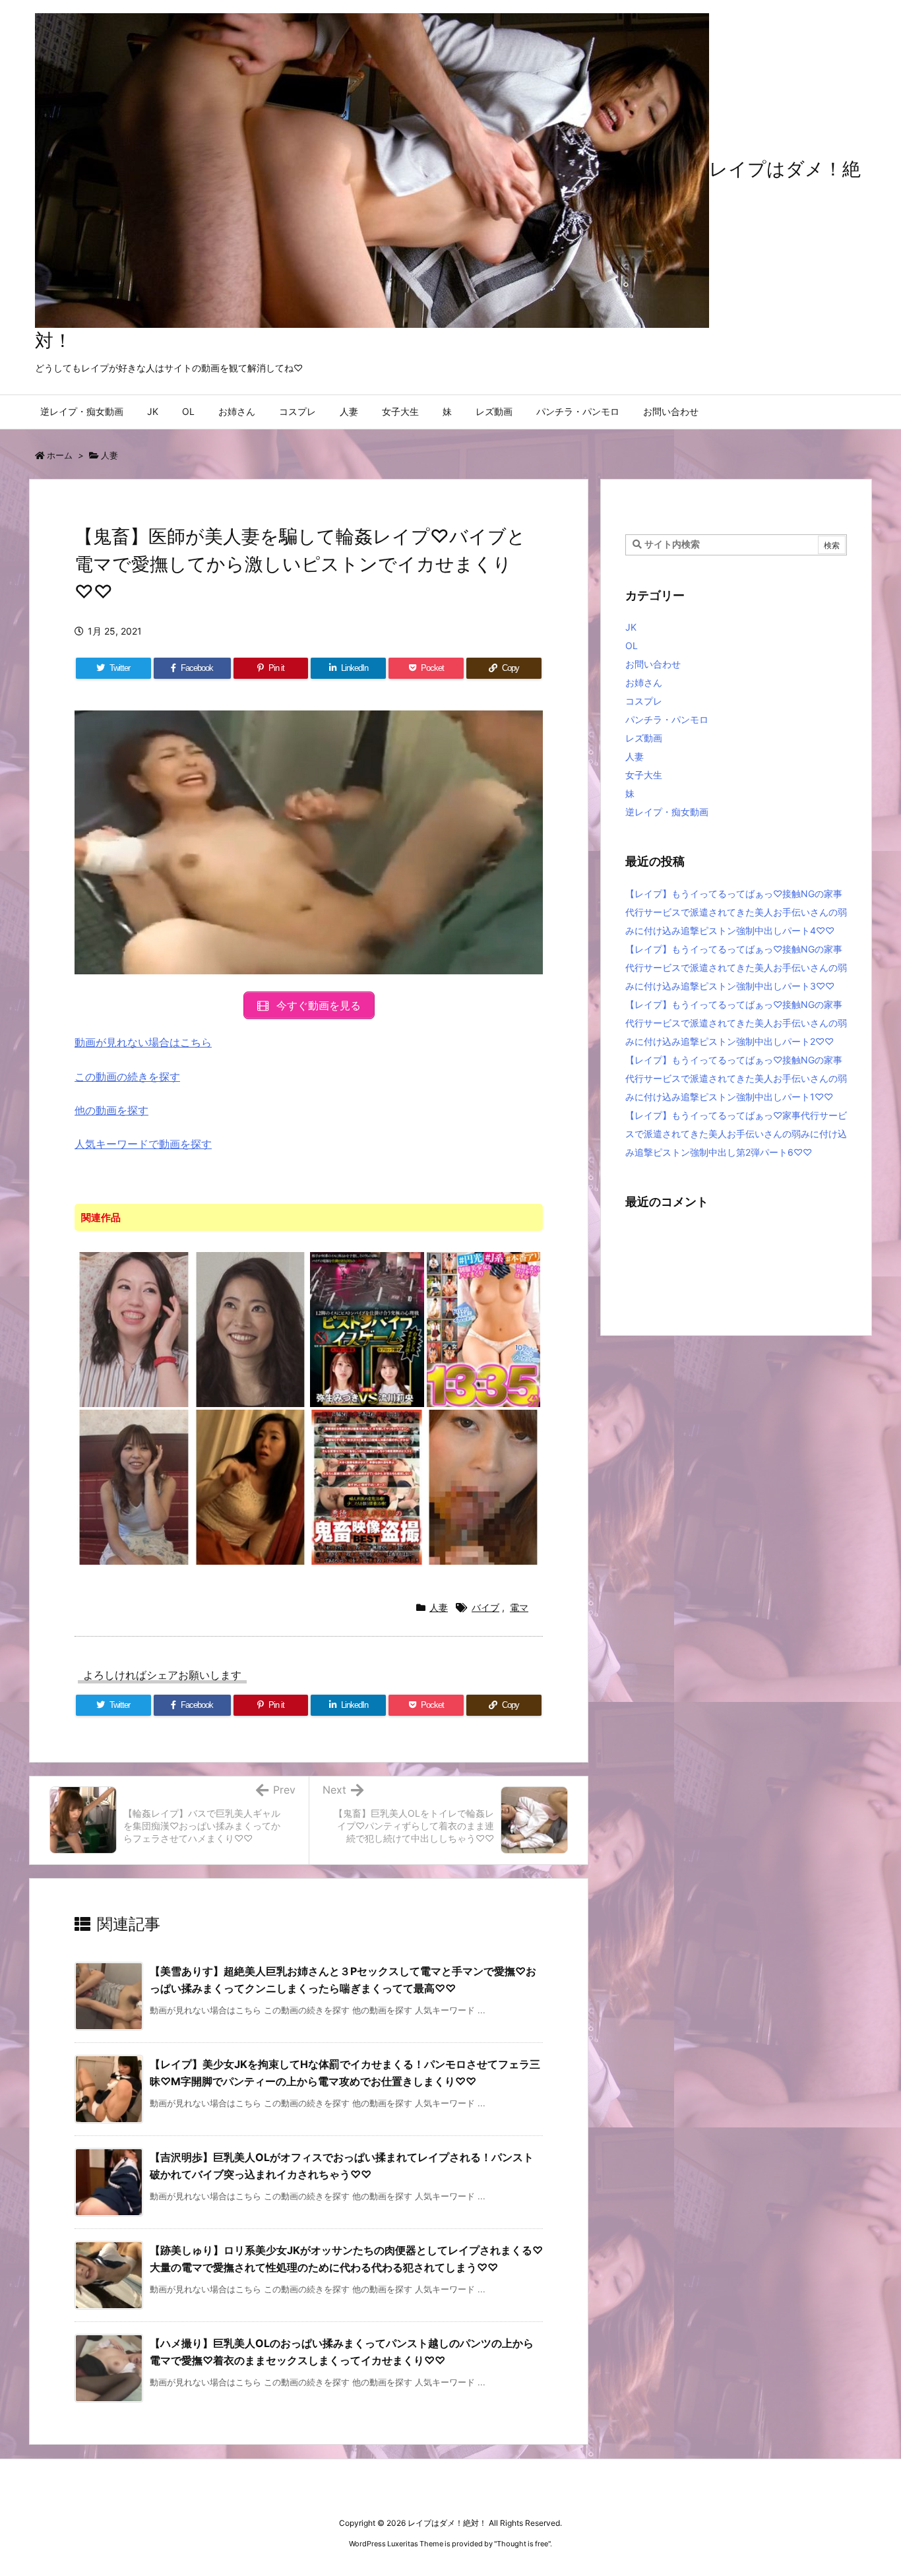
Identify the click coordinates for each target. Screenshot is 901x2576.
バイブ (485, 1607)
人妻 (109, 455)
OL (632, 645)
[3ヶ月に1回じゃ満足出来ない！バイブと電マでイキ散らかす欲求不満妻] (134, 1329)
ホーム (60, 455)
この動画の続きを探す (127, 1077)
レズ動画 (644, 738)
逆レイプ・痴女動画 (667, 812)
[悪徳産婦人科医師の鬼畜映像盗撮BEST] (367, 1486)
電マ (519, 1607)
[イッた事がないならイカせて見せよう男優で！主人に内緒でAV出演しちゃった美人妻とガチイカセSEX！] (251, 1329)
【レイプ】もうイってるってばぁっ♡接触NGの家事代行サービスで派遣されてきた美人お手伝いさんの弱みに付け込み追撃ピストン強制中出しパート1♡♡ (736, 1078)
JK (631, 627)
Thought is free (522, 2544)
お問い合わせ (653, 664)
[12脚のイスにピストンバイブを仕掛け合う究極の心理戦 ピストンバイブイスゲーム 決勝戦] (367, 1329)
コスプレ (644, 701)
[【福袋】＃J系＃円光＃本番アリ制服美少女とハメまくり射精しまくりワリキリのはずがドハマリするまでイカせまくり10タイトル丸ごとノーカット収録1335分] (484, 1329)
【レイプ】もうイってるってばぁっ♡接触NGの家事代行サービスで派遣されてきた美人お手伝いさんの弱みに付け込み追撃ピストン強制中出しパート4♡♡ (736, 912)
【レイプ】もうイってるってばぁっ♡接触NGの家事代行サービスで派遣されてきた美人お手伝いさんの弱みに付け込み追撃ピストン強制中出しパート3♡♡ (736, 967)
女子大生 (644, 775)
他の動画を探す (111, 1110)
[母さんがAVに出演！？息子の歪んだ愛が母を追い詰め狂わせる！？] (251, 1486)
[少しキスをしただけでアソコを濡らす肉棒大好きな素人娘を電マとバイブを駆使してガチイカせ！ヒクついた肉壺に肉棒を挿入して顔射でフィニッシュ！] (484, 1486)
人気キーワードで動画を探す (143, 1144)
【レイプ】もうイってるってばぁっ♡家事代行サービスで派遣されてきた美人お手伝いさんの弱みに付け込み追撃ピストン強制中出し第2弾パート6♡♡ (736, 1134)
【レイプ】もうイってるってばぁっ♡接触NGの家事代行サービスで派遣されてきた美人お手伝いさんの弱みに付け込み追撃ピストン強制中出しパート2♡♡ (736, 1023)
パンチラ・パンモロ (667, 719)
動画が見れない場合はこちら (143, 1042)
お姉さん (644, 682)
